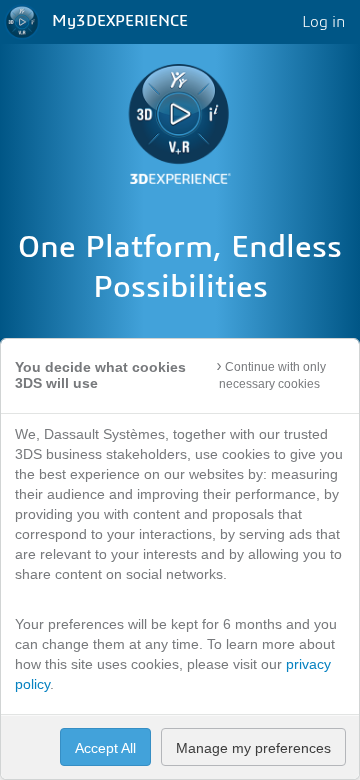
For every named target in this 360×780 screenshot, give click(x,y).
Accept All (105, 748)
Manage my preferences (253, 748)
